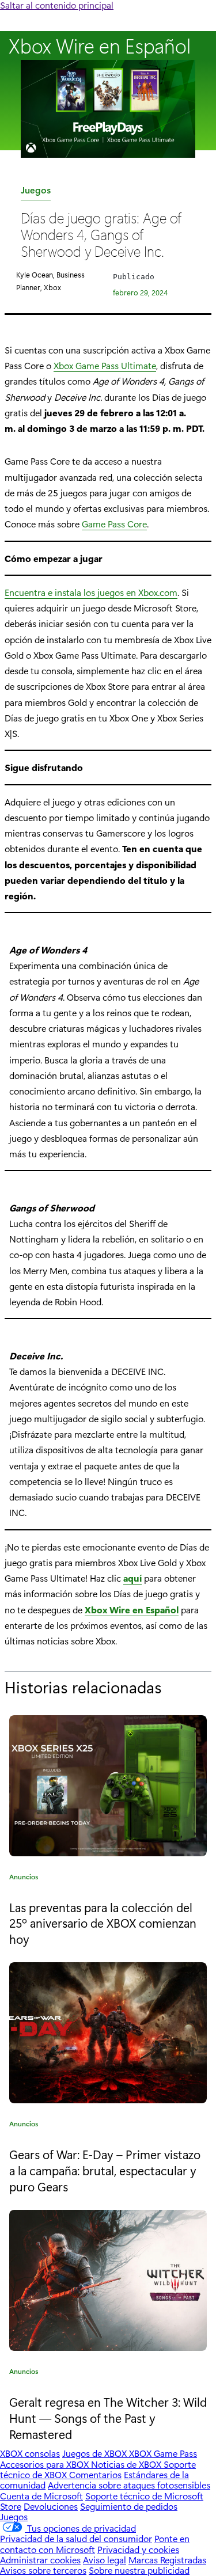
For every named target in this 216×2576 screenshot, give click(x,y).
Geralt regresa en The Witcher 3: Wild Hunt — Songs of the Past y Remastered (108, 2417)
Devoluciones (51, 2506)
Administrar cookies (40, 2560)
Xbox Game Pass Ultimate (105, 365)
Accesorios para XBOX (46, 2464)
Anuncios (24, 1878)
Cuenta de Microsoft (41, 2496)
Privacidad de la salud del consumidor (76, 2538)
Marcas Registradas (167, 2560)
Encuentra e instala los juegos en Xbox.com (91, 592)
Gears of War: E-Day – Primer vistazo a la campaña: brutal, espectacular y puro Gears (105, 2170)
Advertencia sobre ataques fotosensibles (129, 2485)
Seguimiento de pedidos (129, 2506)
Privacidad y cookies (138, 2549)
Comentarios (95, 2474)
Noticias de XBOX (127, 2464)
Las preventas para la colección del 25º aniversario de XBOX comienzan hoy (103, 1923)
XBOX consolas (30, 2453)
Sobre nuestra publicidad (139, 2570)
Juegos (36, 192)
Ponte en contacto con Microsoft (95, 2543)
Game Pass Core (114, 524)
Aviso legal (105, 2560)
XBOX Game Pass (163, 2453)
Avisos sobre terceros (43, 2570)
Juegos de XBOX (96, 2453)
